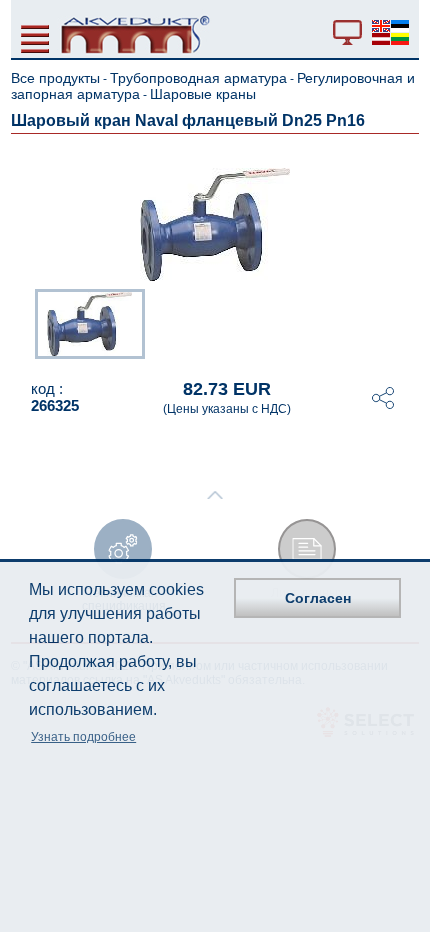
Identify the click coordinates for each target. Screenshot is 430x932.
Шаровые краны (203, 94)
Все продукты (55, 78)
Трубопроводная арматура (198, 78)
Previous (25, 322)
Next (405, 322)
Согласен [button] (318, 598)
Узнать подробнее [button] (83, 737)
